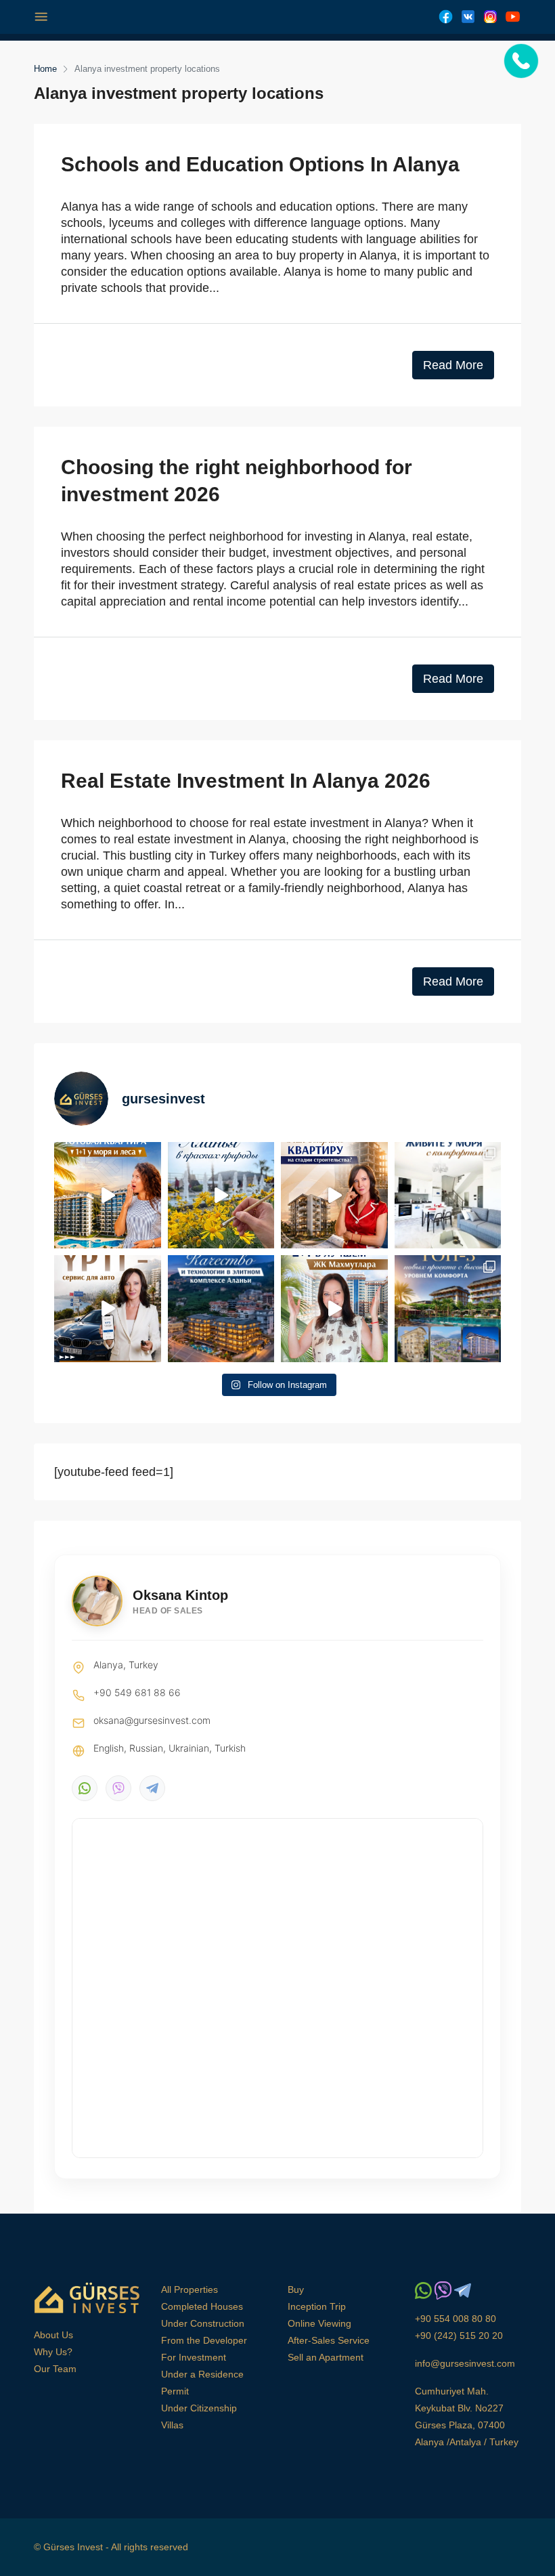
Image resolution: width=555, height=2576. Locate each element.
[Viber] (118, 1788)
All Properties (190, 2289)
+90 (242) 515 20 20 (459, 2336)
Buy (296, 2289)
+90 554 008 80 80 (456, 2319)
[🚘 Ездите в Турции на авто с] (108, 1309)
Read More (453, 365)
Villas (172, 2425)
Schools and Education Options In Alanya (260, 164)
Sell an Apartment (326, 2357)
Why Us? (53, 2352)
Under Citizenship (199, 2408)
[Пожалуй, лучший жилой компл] (334, 1309)
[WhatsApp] (85, 1788)
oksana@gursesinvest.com (152, 1720)
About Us (53, 2335)
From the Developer (204, 2340)
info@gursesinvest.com (465, 2363)
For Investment (194, 2357)
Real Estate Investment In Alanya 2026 (246, 781)
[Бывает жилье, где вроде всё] (448, 1196)
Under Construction (203, 2323)
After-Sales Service (329, 2340)
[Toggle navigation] (41, 17)
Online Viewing (319, 2323)
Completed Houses (202, 2306)
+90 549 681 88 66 (137, 1692)
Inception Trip (317, 2306)
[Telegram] (152, 1788)
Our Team (55, 2369)
